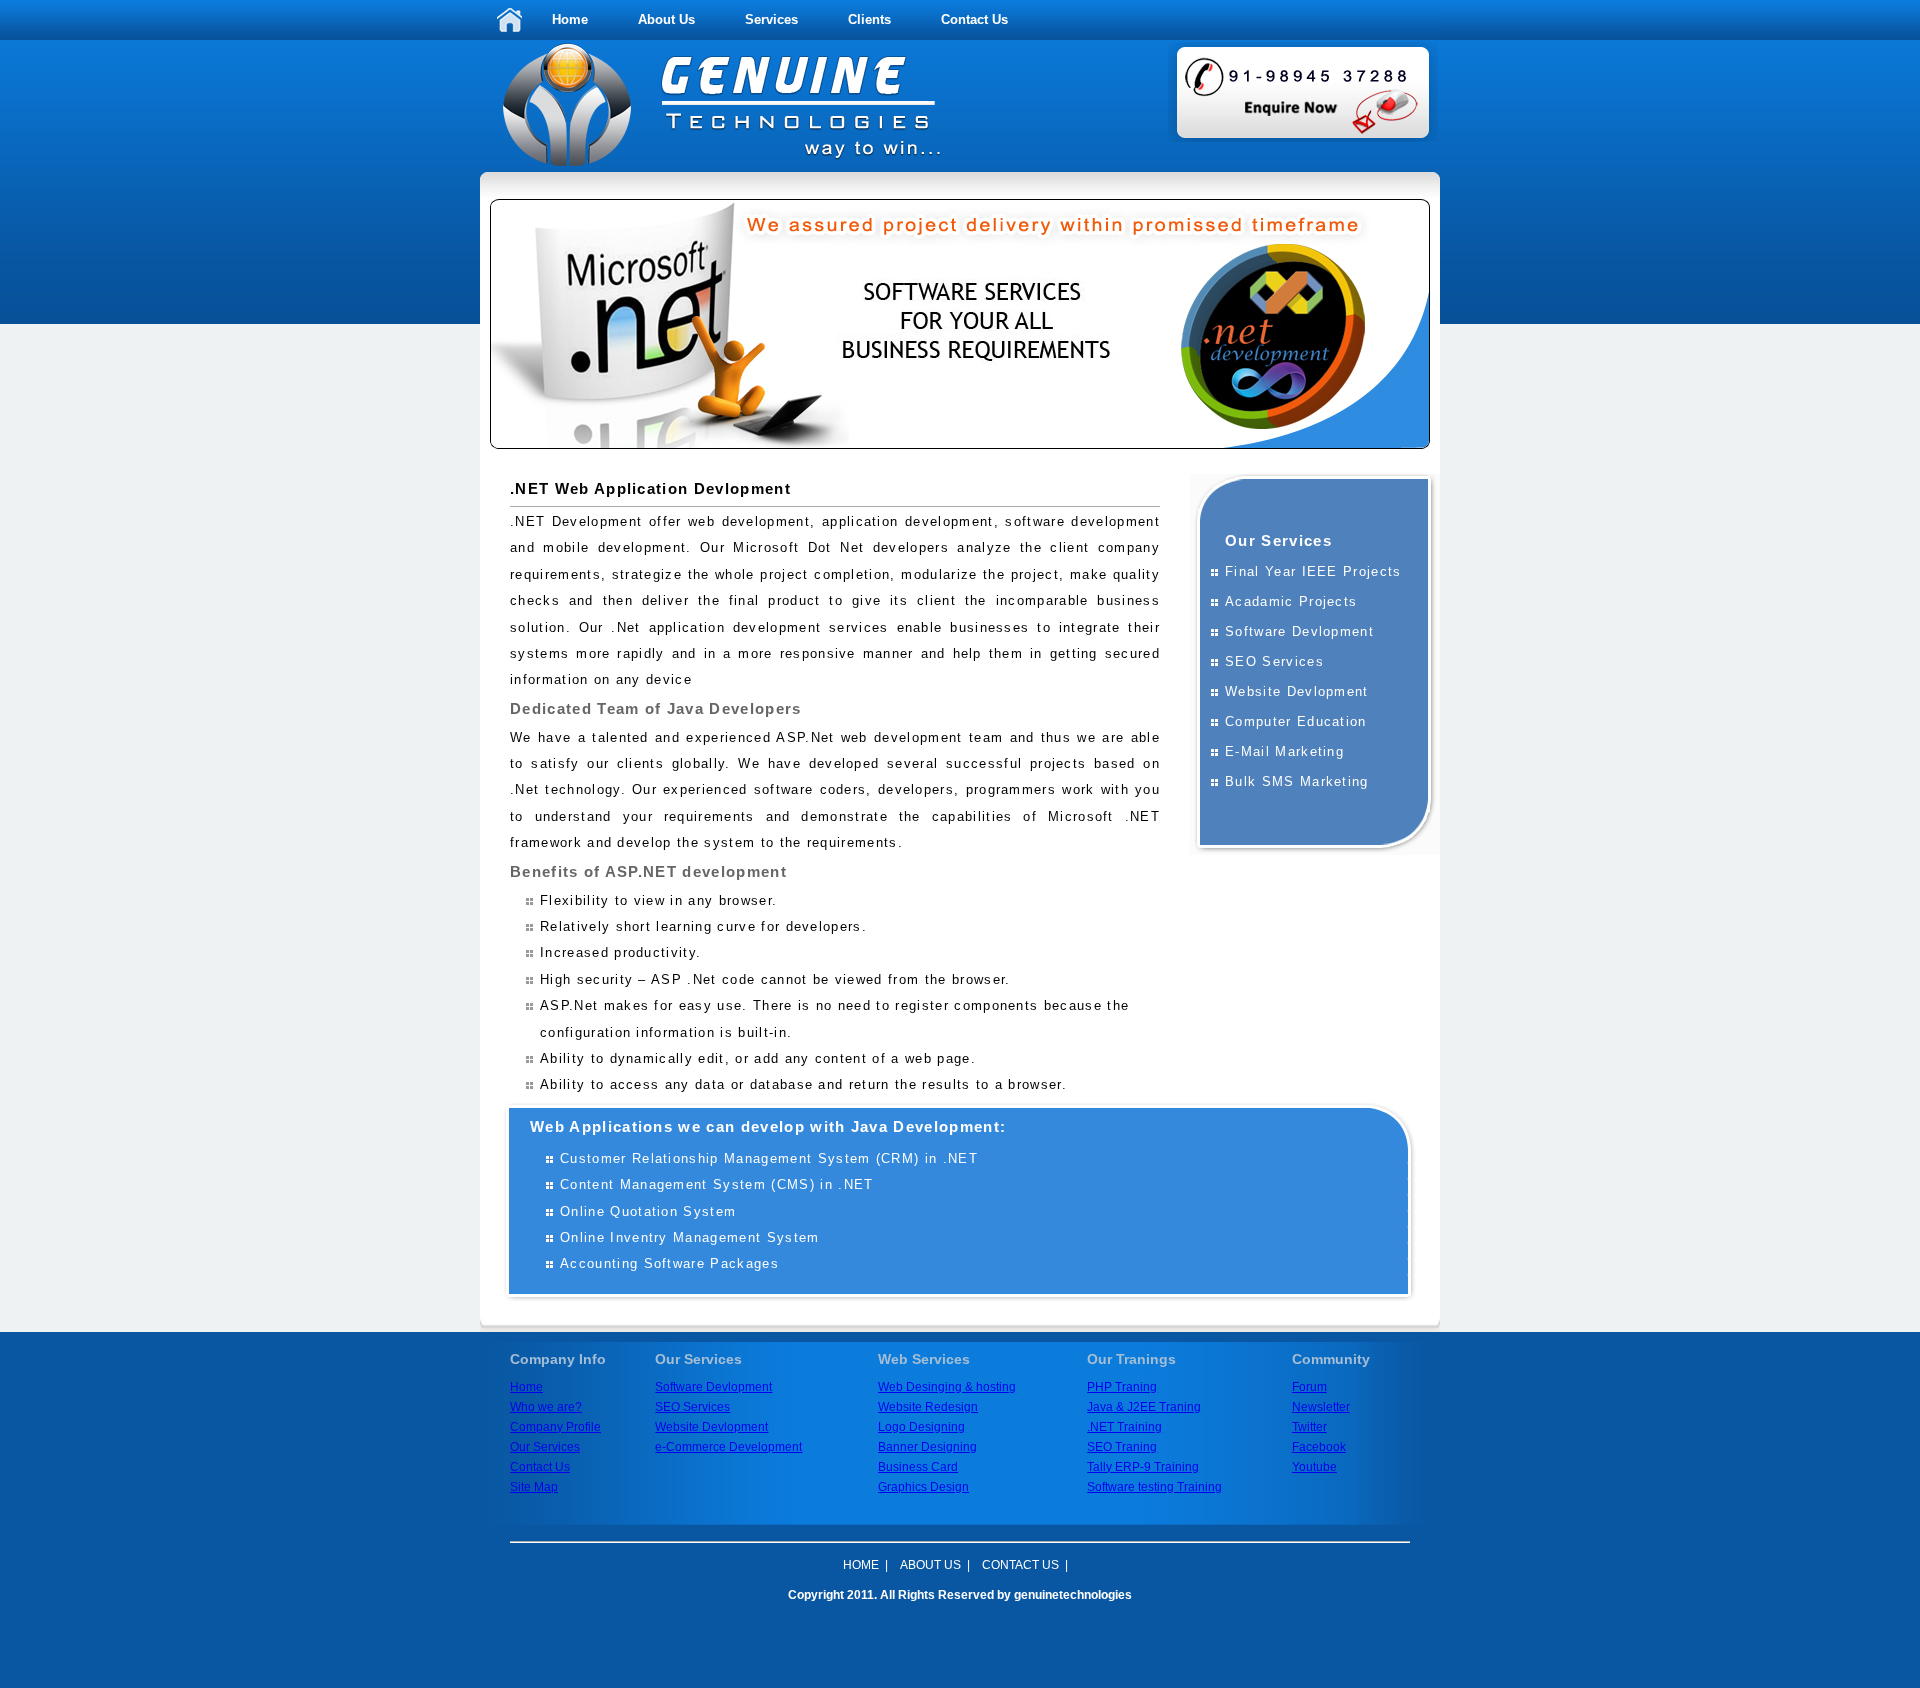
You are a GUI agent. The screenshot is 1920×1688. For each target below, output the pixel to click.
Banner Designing (927, 1447)
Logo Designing (921, 1427)
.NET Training (1124, 1427)
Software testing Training (1154, 1487)
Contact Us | (1025, 1565)
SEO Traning (1122, 1447)
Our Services (545, 1447)
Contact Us (974, 19)
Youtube (1314, 1467)
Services (771, 19)
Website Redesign (928, 1407)
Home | (865, 1565)
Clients (869, 19)
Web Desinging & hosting (947, 1387)
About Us (666, 19)
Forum (1309, 1387)
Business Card (918, 1467)
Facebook (1319, 1447)
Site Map (534, 1487)
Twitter (1309, 1427)
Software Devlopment (713, 1387)
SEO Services (692, 1407)
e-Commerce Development (728, 1447)
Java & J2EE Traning (1144, 1407)
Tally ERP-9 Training (1143, 1467)
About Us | (935, 1565)
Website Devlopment (711, 1427)
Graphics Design (923, 1487)
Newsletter (1321, 1407)
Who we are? (546, 1407)
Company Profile (555, 1427)
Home (570, 19)
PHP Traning (1122, 1387)
